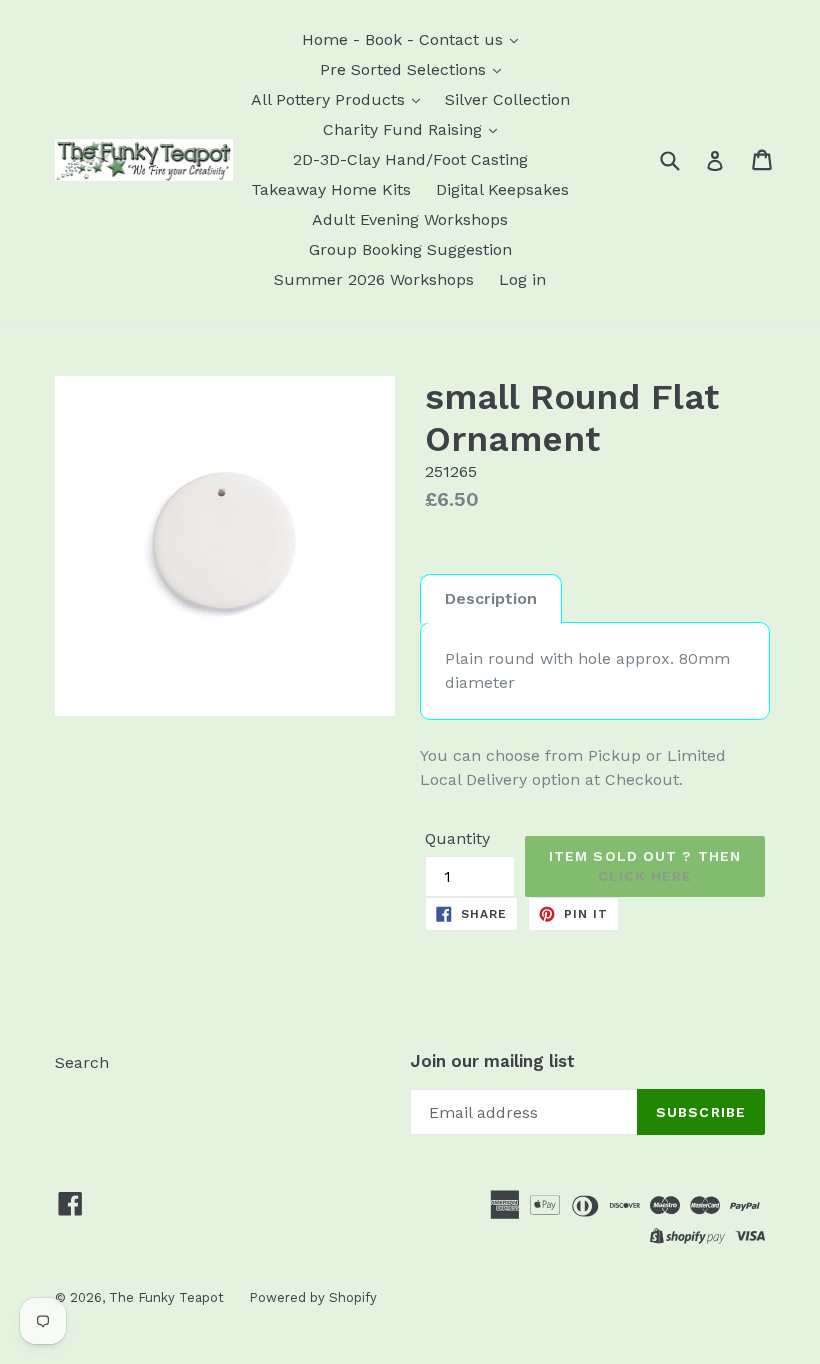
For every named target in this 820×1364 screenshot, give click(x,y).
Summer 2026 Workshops (374, 279)
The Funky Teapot (166, 1297)
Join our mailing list (492, 1061)
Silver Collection (507, 99)
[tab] (491, 598)
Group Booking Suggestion (410, 249)
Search (82, 1062)
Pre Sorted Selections (405, 69)
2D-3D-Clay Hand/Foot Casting (410, 159)
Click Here (645, 876)
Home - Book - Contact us (405, 39)
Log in (522, 279)
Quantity (457, 838)
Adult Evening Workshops (410, 219)
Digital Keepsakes (502, 189)
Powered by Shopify (313, 1297)
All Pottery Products (330, 99)
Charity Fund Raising (405, 129)
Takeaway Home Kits (331, 189)
